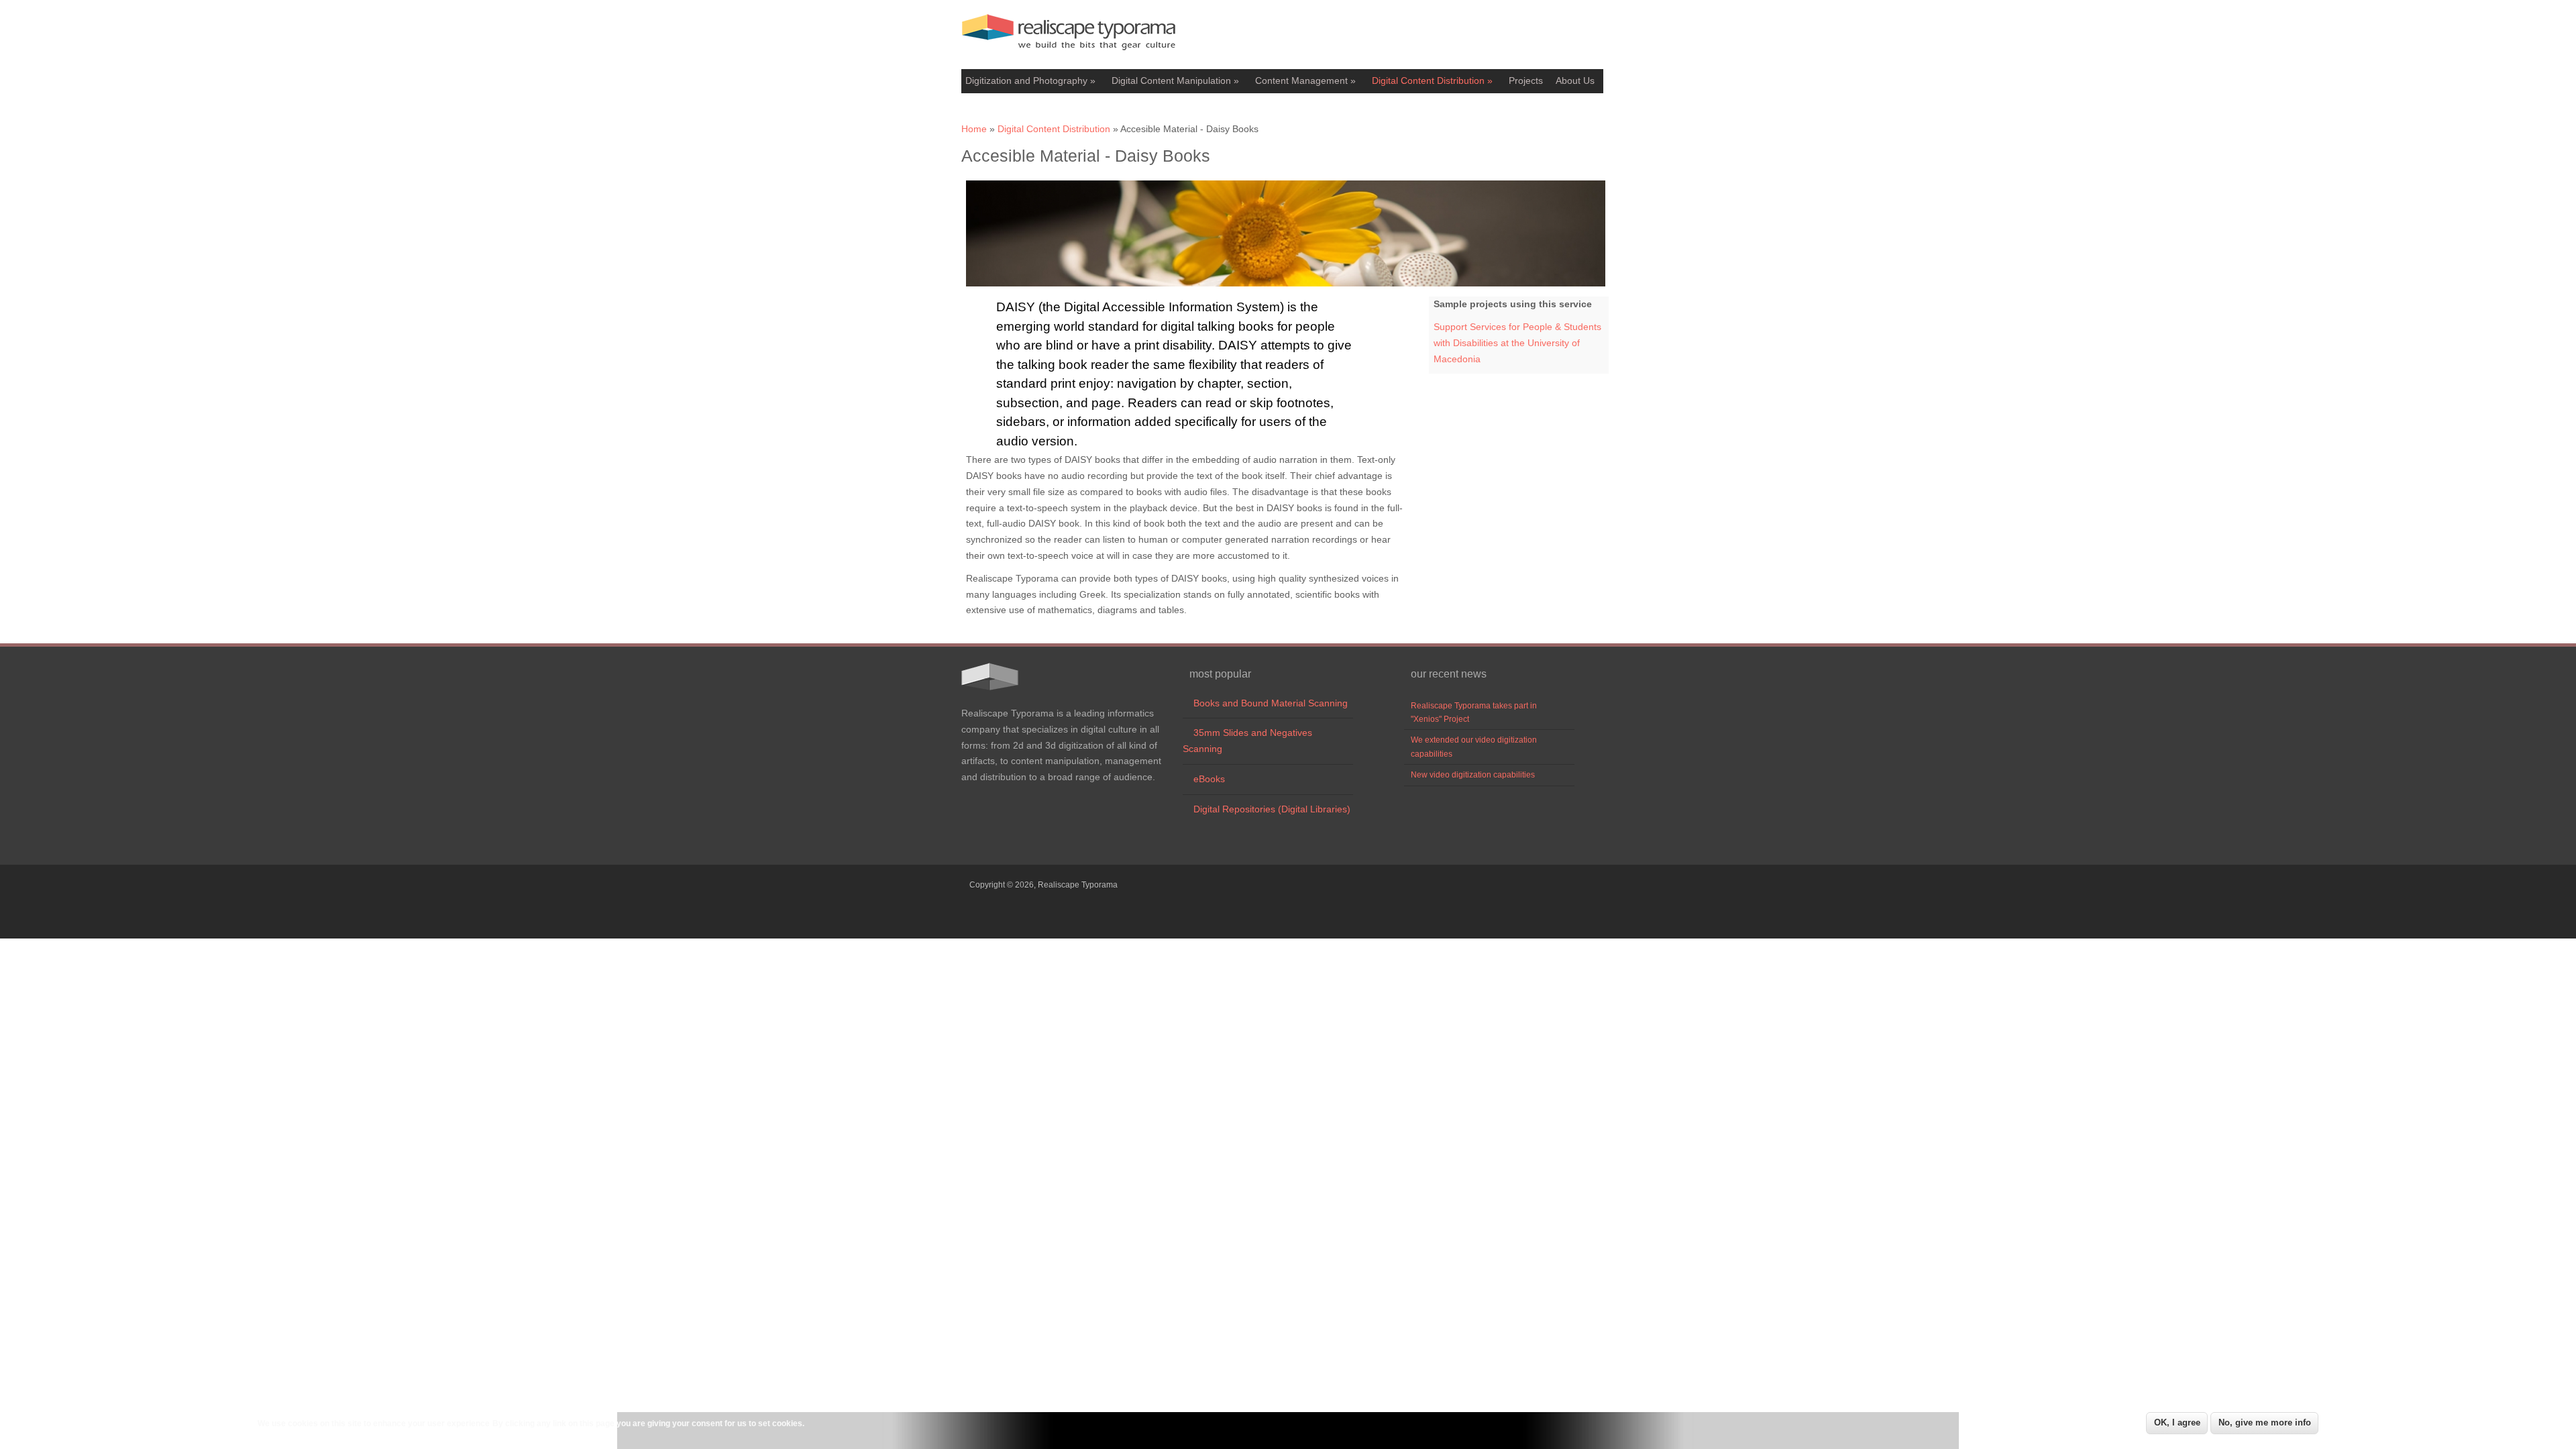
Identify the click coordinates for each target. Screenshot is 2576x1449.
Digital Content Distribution (1432, 80)
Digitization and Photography (1030, 80)
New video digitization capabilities (1473, 775)
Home (974, 129)
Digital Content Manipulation (1175, 80)
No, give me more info (2265, 1423)
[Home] (1069, 54)
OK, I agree (2177, 1423)
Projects (1526, 80)
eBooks (1204, 779)
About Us (1575, 80)
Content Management (1305, 80)
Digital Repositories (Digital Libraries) (1267, 809)
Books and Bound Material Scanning (1265, 703)
